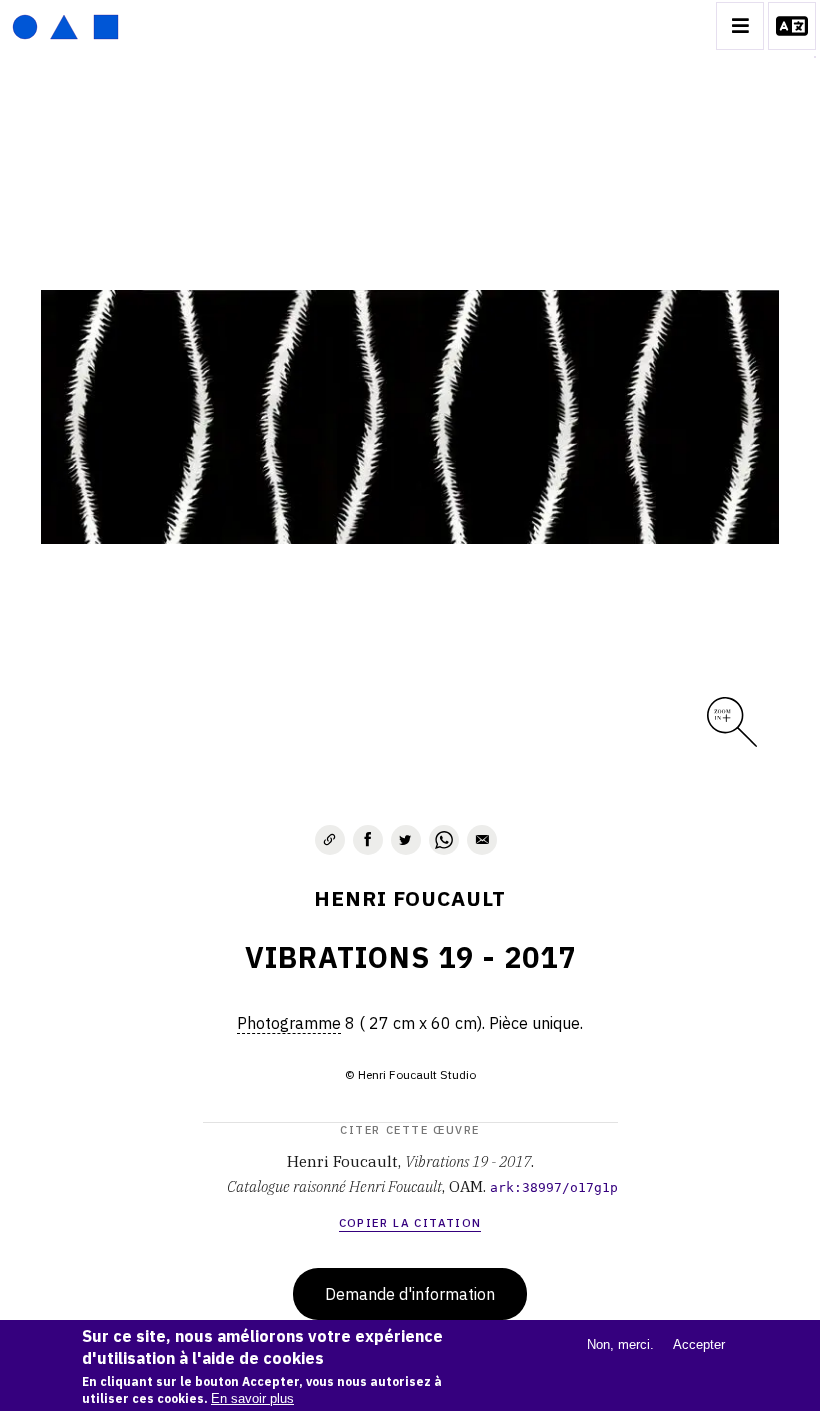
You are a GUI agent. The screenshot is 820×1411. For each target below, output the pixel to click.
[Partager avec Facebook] (368, 840)
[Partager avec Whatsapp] (444, 840)
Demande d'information (410, 1294)
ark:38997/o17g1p (554, 1187)
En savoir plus (252, 1398)
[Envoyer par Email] (482, 840)
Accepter (699, 1344)
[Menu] (740, 26)
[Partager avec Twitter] (406, 840)
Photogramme (289, 1023)
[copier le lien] (330, 840)
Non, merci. (620, 1344)
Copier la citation (410, 1222)
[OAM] (65, 26)
